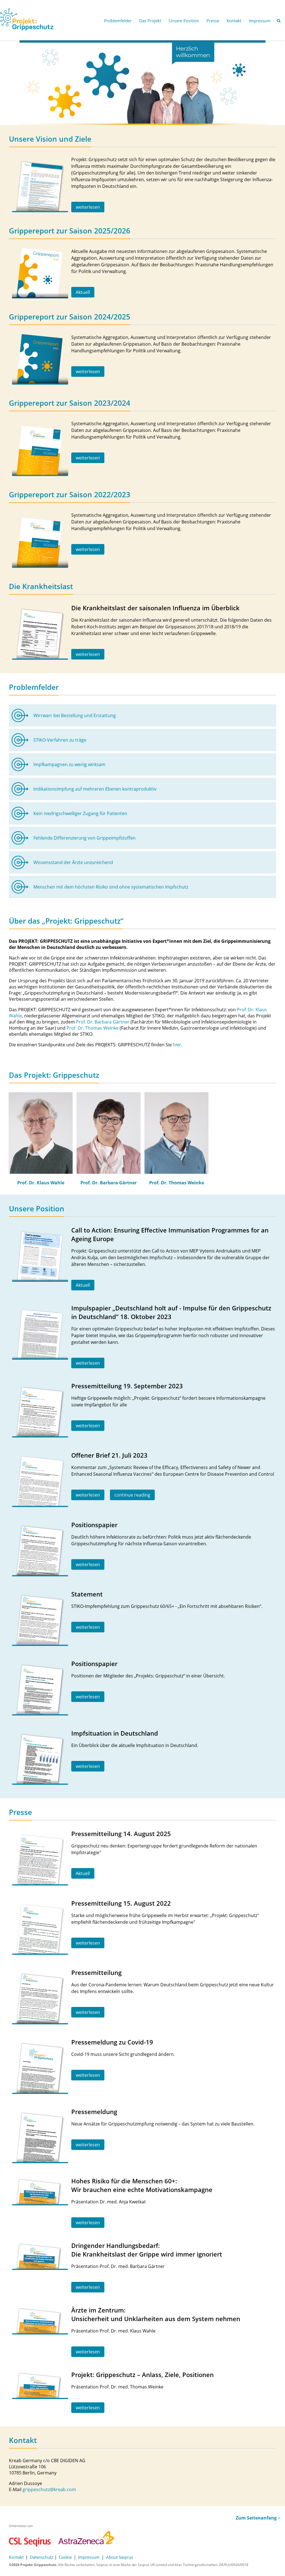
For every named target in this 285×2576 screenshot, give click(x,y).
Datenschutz (42, 2557)
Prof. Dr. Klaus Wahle (41, 1183)
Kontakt (16, 2557)
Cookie (65, 2557)
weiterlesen (88, 207)
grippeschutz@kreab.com (49, 2489)
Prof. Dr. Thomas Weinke (93, 1028)
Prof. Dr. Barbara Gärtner (103, 1022)
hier (177, 1045)
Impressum (89, 2557)
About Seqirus (120, 2557)
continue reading (132, 1495)
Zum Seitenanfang (257, 2518)
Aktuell (83, 292)
